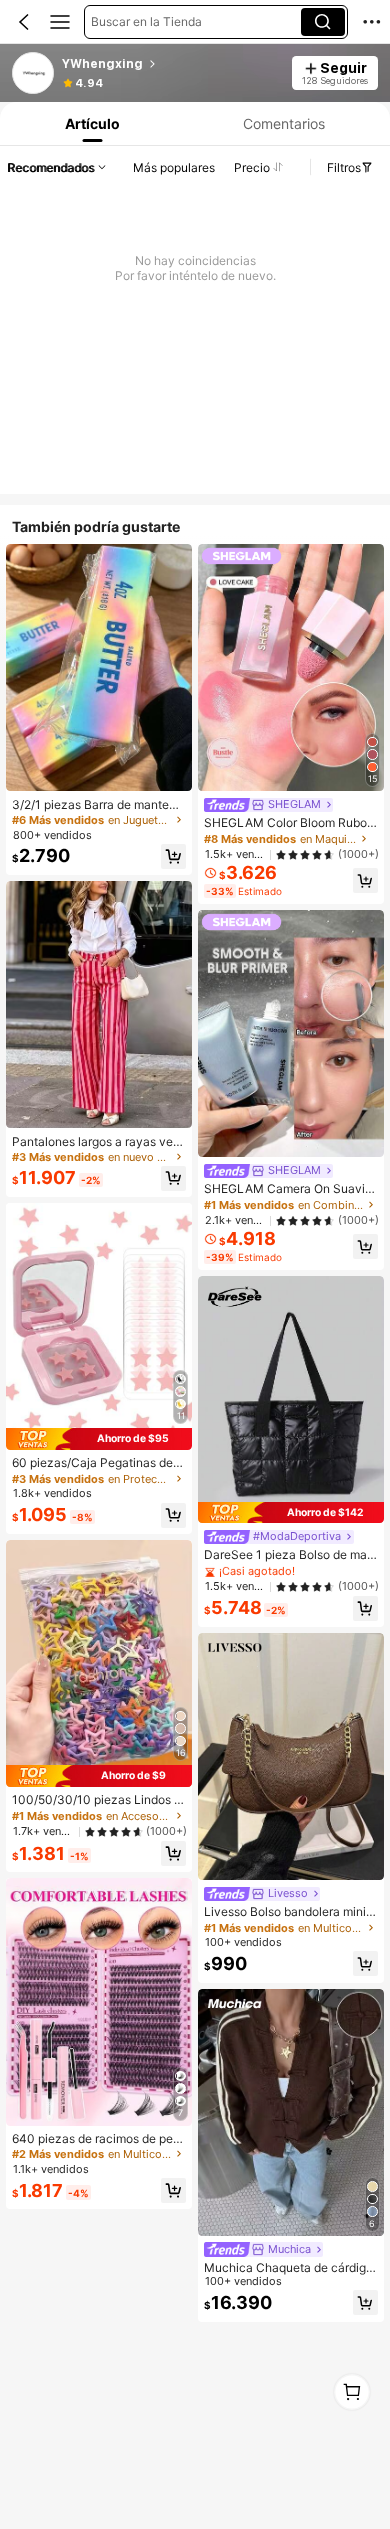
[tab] (91, 123)
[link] (34, 74)
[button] (24, 22)
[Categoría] (60, 22)
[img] (99, 1439)
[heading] (170, 64)
